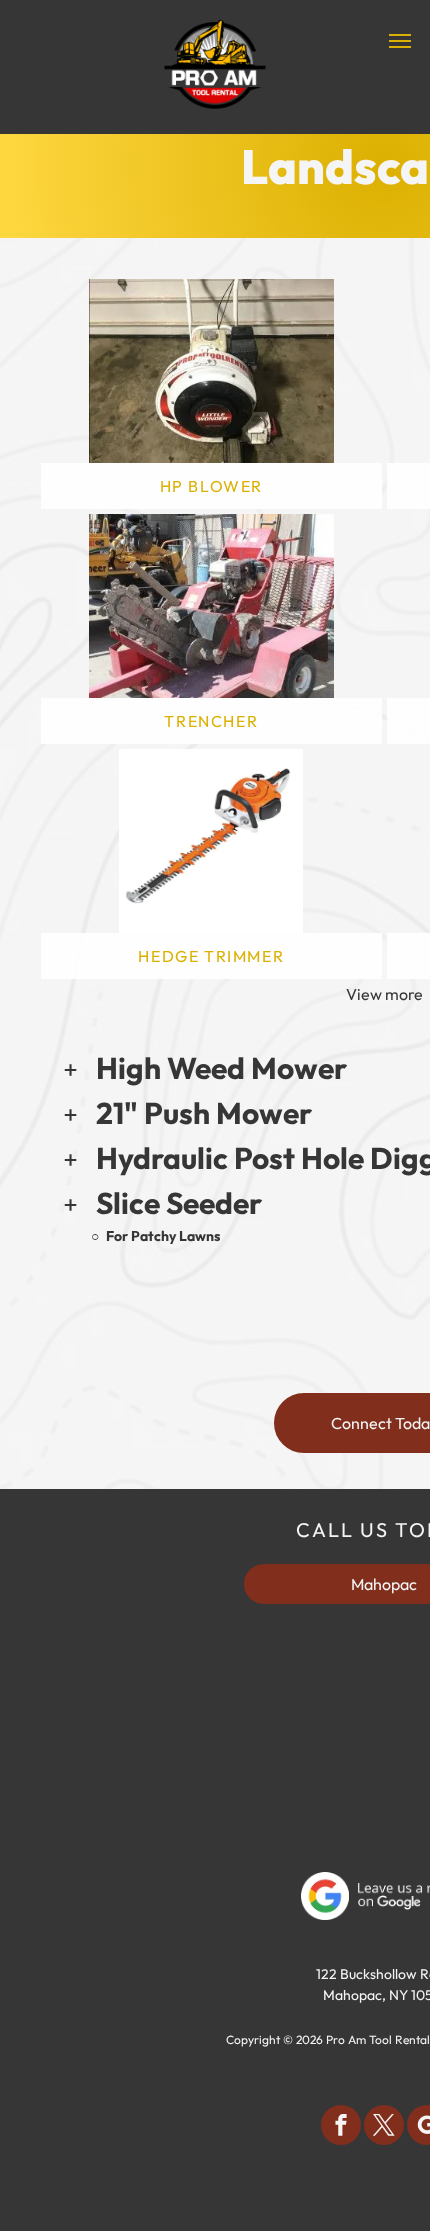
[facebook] (341, 2127)
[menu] (400, 41)
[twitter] (384, 2127)
